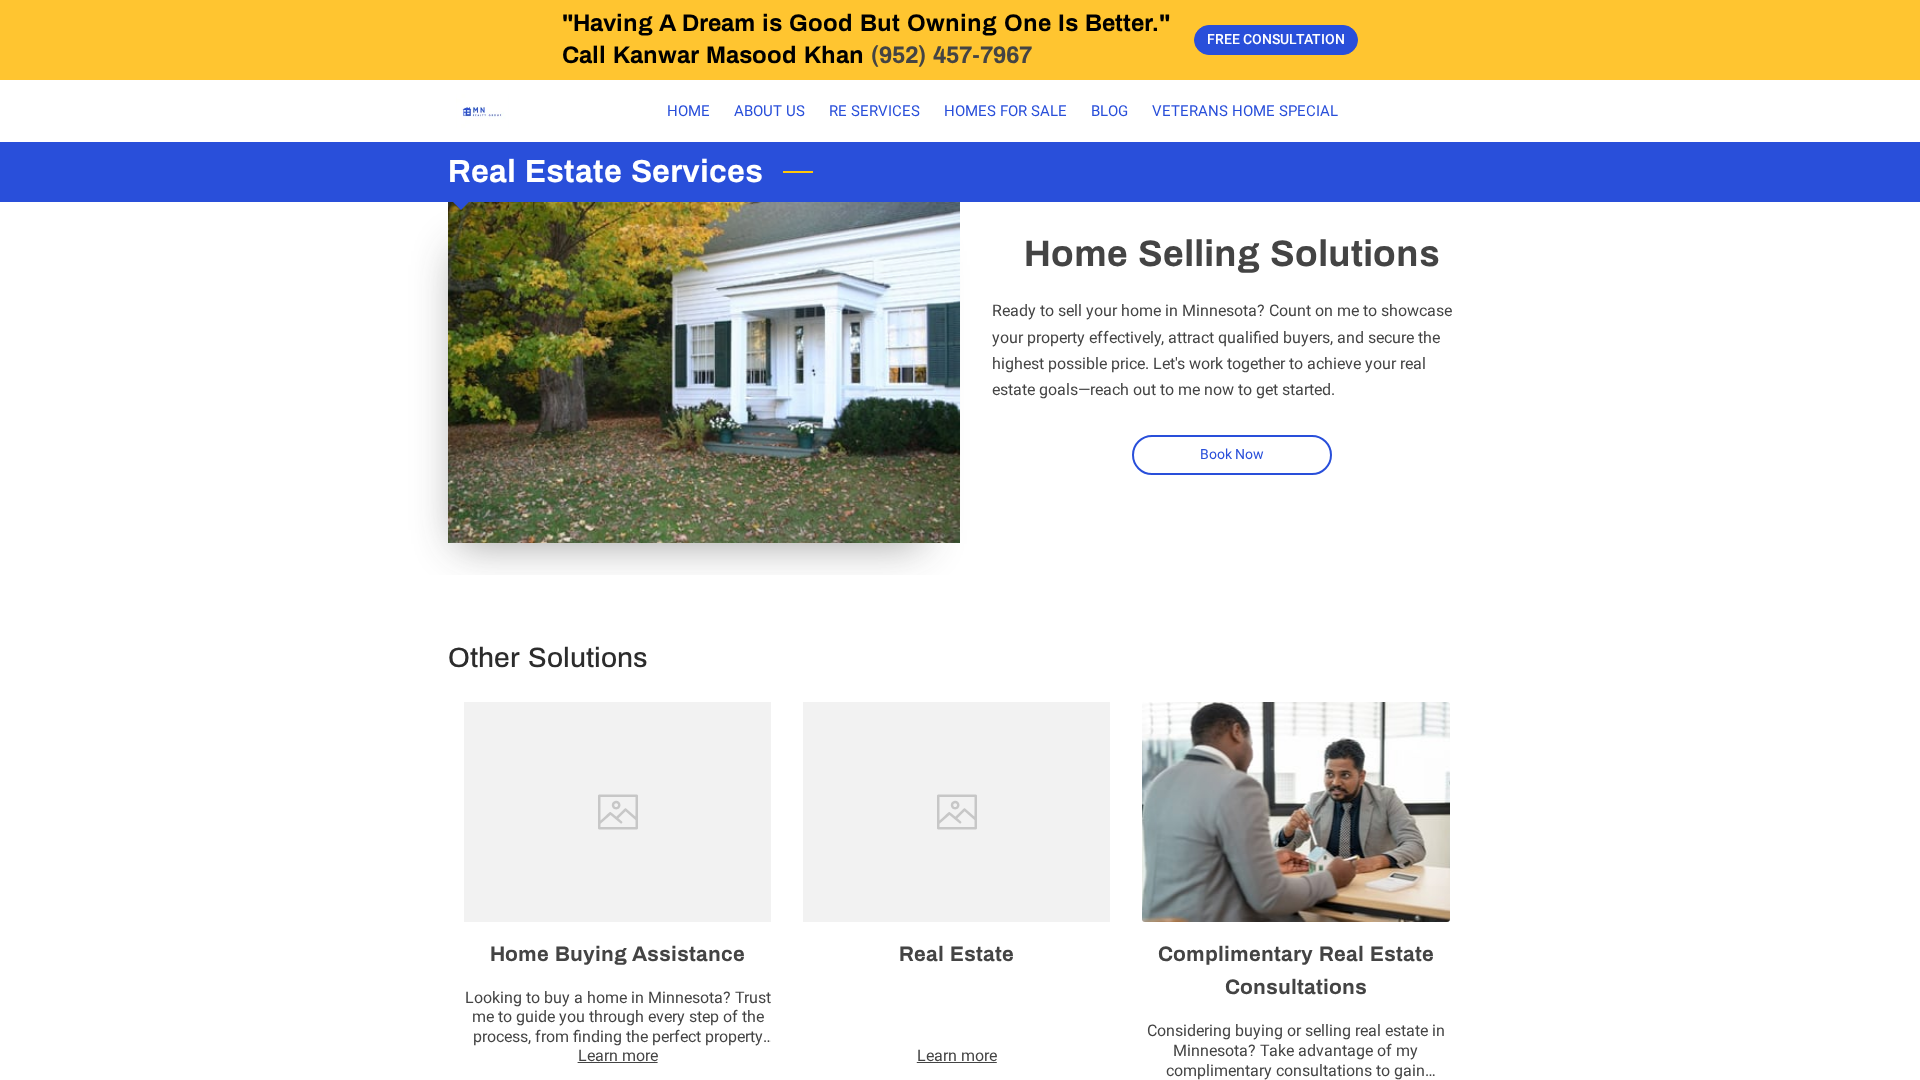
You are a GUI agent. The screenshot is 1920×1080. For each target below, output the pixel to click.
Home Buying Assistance (617, 954)
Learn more (618, 1055)
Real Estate (956, 954)
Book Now (1232, 454)
